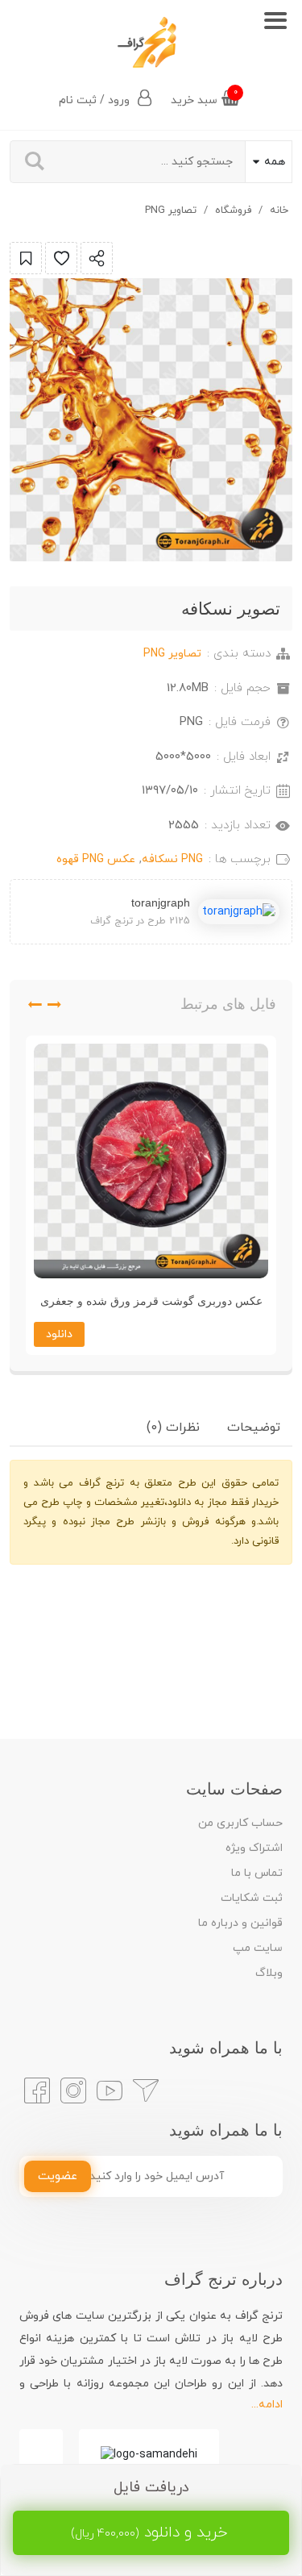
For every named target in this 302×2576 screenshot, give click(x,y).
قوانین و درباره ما (240, 1923)
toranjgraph (161, 902)
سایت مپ (258, 1948)
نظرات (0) (173, 1428)
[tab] (254, 1428)
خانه (279, 210)
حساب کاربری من (240, 1823)
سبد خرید (204, 97)
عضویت (58, 2176)
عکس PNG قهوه (96, 859)
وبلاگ (269, 1973)
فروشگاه (233, 210)
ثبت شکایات (252, 1898)
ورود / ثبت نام (96, 100)
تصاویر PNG (171, 210)
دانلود (59, 1334)
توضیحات (254, 1428)
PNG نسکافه (172, 859)
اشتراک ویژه (254, 1848)
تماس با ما (257, 1873)
